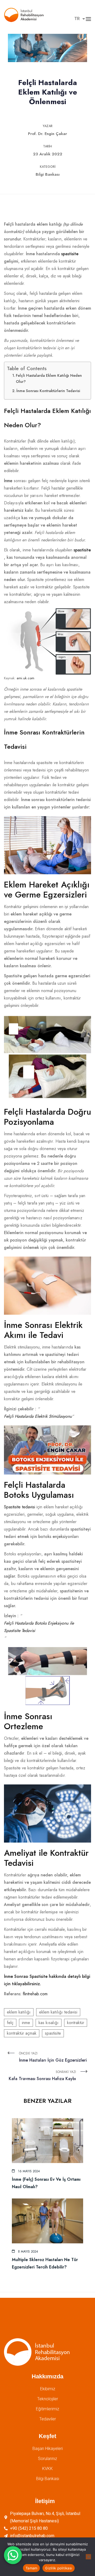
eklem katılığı (19, 2012)
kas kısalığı (49, 2023)
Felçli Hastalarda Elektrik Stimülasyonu (38, 1416)
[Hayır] (88, 2557)
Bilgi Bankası (48, 174)
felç (10, 2023)
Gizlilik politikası (59, 2568)
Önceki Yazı (53, 2057)
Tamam (31, 2568)
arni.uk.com (25, 678)
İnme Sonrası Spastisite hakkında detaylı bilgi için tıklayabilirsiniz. (47, 1980)
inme (26, 2023)
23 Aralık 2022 (48, 154)
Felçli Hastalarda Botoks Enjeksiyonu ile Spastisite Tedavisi (39, 1627)
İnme (8, 481)
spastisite (70, 254)
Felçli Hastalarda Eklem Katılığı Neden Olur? (49, 378)
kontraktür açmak (22, 2033)
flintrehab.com (35, 1994)
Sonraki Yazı (42, 2076)
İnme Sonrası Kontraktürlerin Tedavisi (48, 391)
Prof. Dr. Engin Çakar (47, 134)
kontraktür (76, 2023)
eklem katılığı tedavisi (58, 2012)
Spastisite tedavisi (20, 1507)
